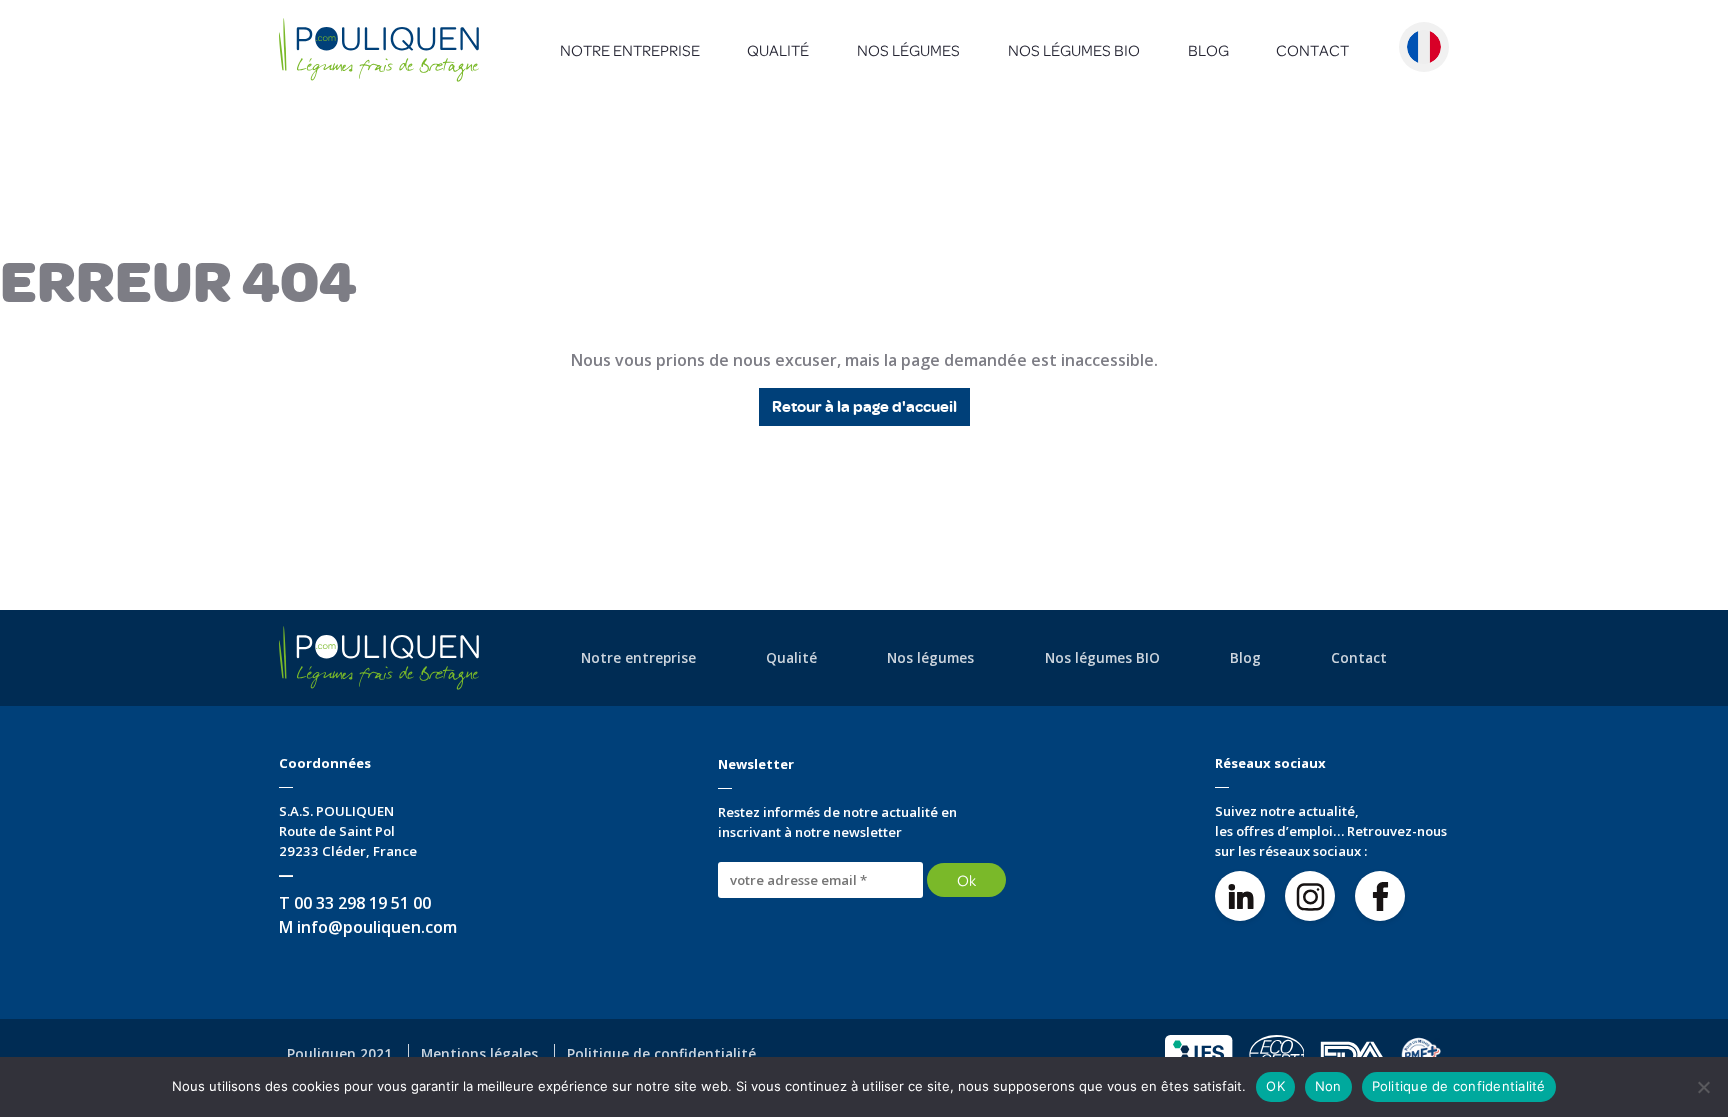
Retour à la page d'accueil (864, 407)
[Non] (1703, 1087)
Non (1328, 1086)
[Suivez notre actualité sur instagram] (1310, 896)
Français (1424, 47)
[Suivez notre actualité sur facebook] (1380, 896)
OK (1275, 1086)
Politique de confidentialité (1459, 1086)
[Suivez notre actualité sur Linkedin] (1240, 896)
